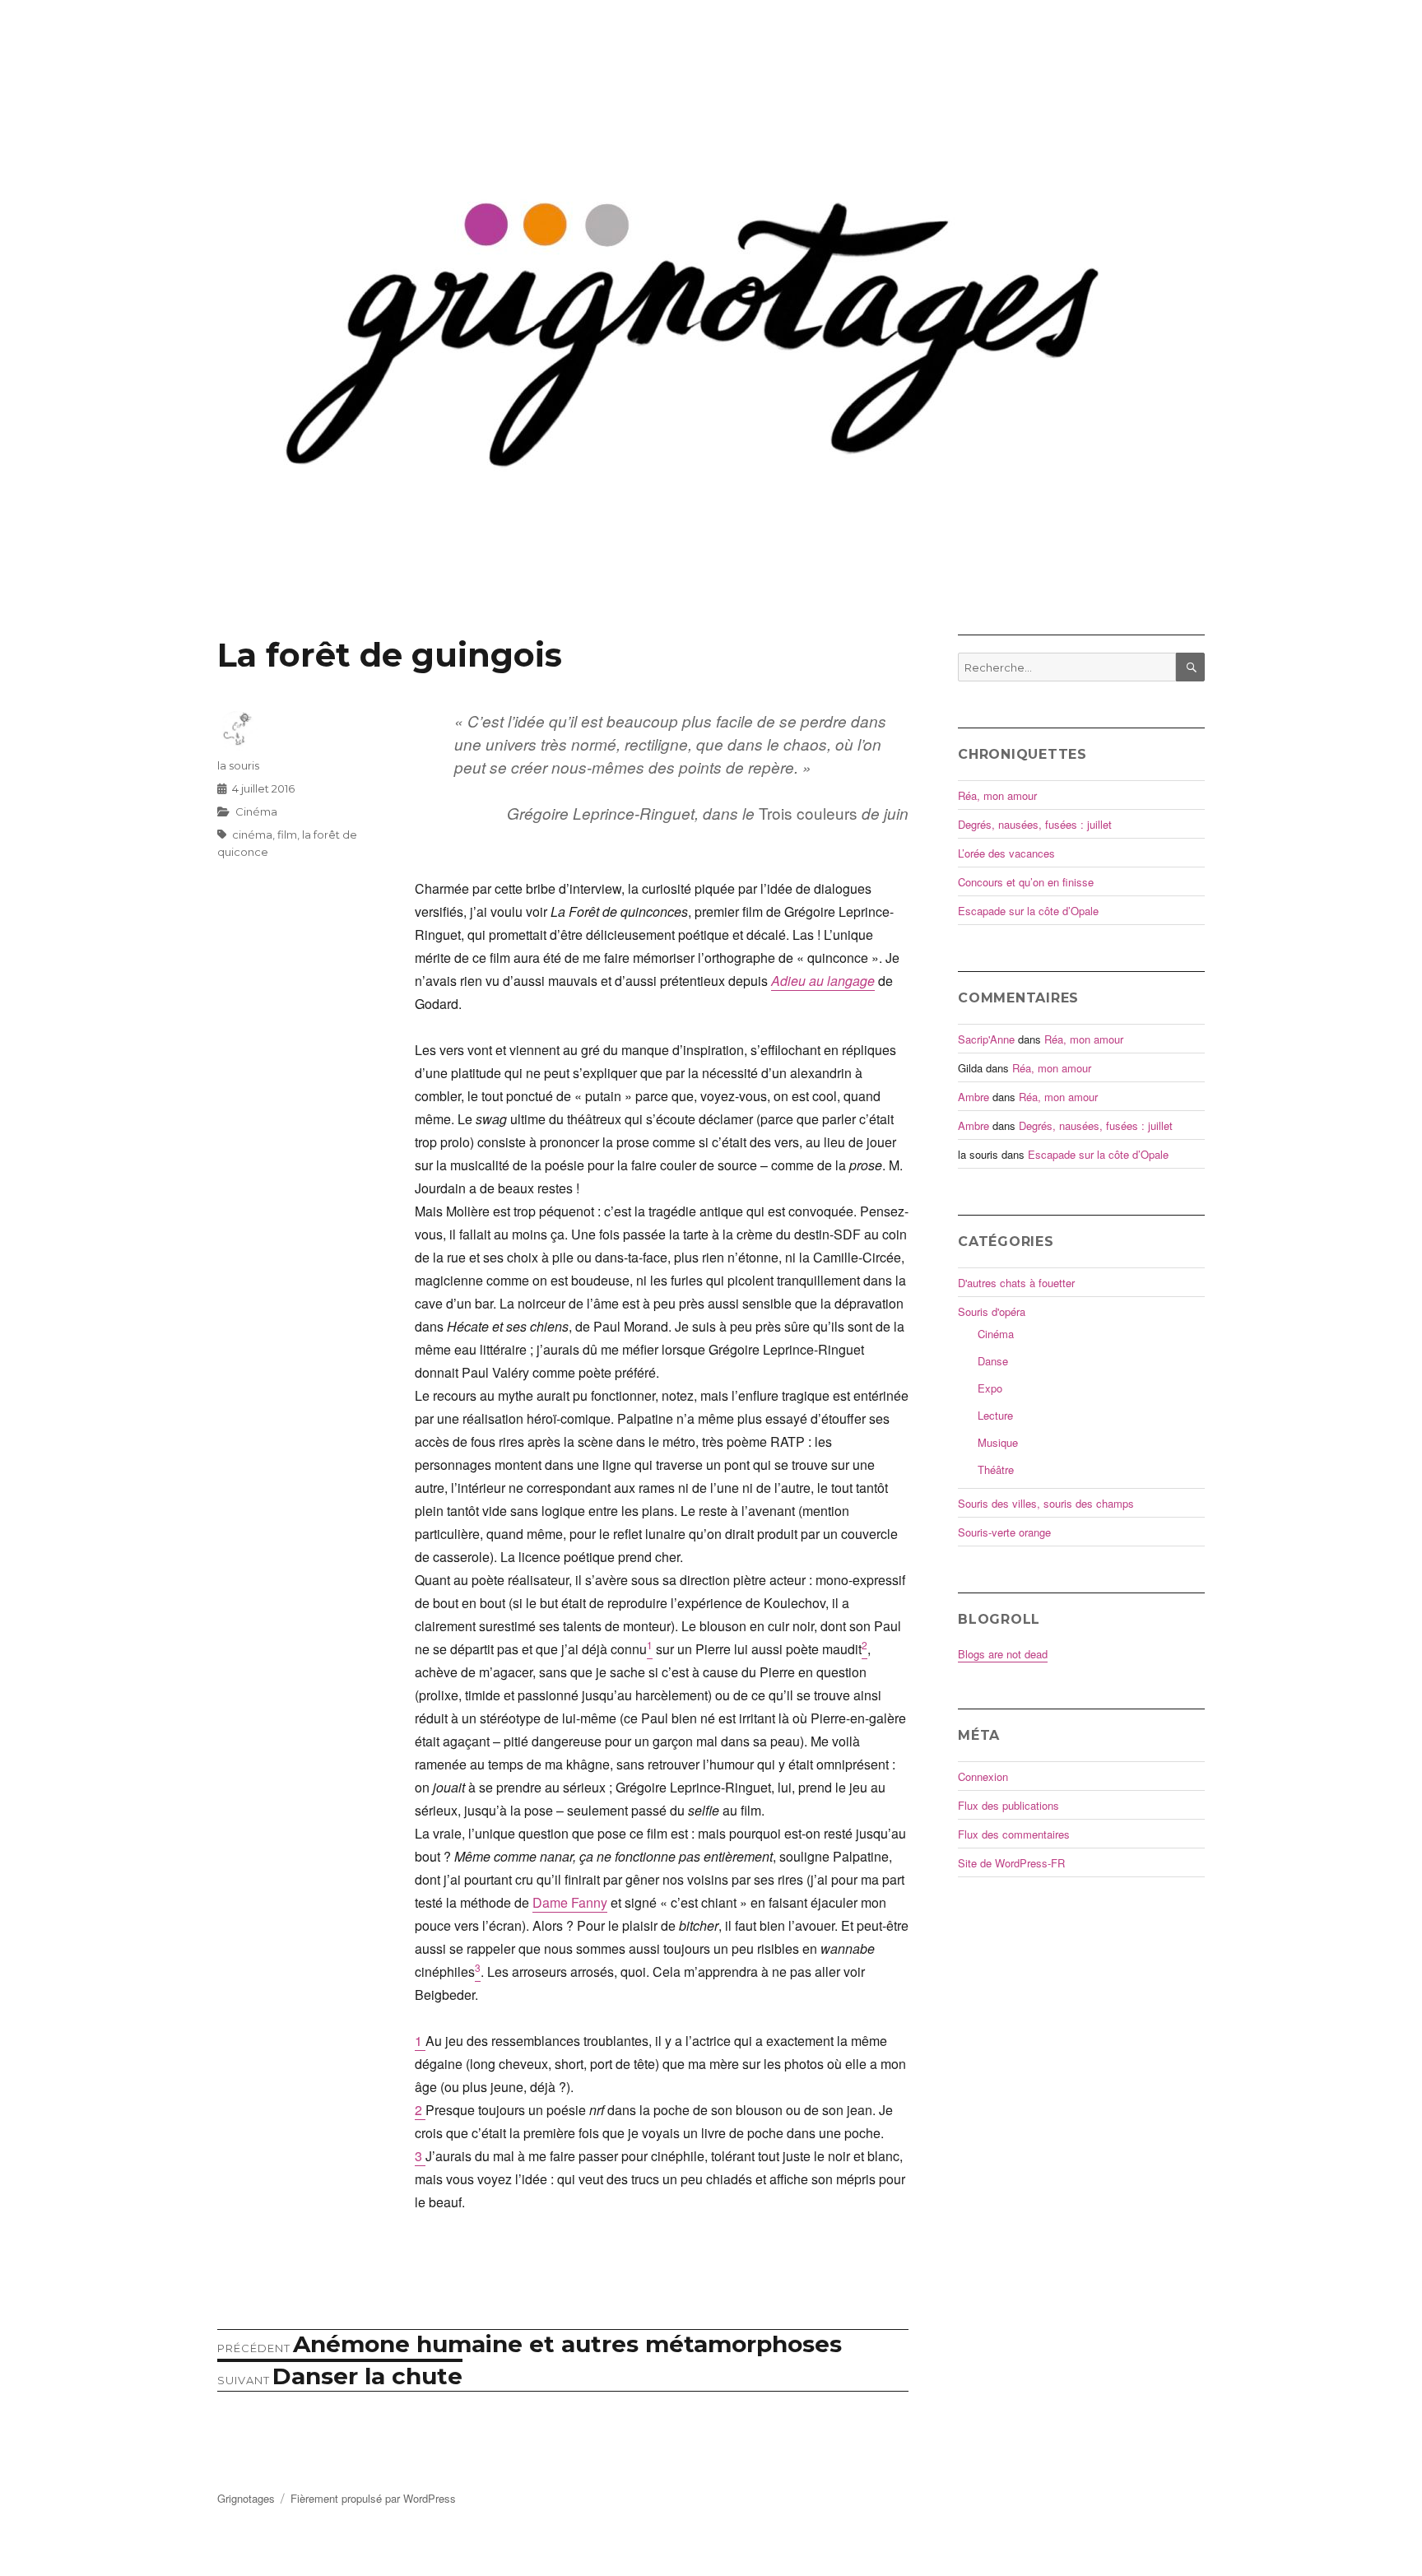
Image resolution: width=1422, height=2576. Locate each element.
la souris (238, 765)
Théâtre (996, 1469)
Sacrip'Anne (986, 1039)
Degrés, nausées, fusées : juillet (1035, 824)
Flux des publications (1008, 1805)
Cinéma (256, 811)
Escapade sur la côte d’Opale (1028, 911)
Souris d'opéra (992, 1311)
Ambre (974, 1097)
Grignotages (246, 2498)
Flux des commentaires (1014, 1834)
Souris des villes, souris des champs (1046, 1503)
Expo (990, 1388)
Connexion (983, 1776)
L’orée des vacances (1006, 853)
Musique (998, 1442)
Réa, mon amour (997, 795)
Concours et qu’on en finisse (1026, 882)
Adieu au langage (823, 981)
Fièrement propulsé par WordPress (373, 2498)
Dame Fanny (570, 1902)
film (287, 835)
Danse (993, 1361)
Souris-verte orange (1004, 1532)
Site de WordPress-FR (1011, 1863)
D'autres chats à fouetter (1016, 1283)
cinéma (252, 835)
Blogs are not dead (1003, 1654)
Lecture (995, 1415)
